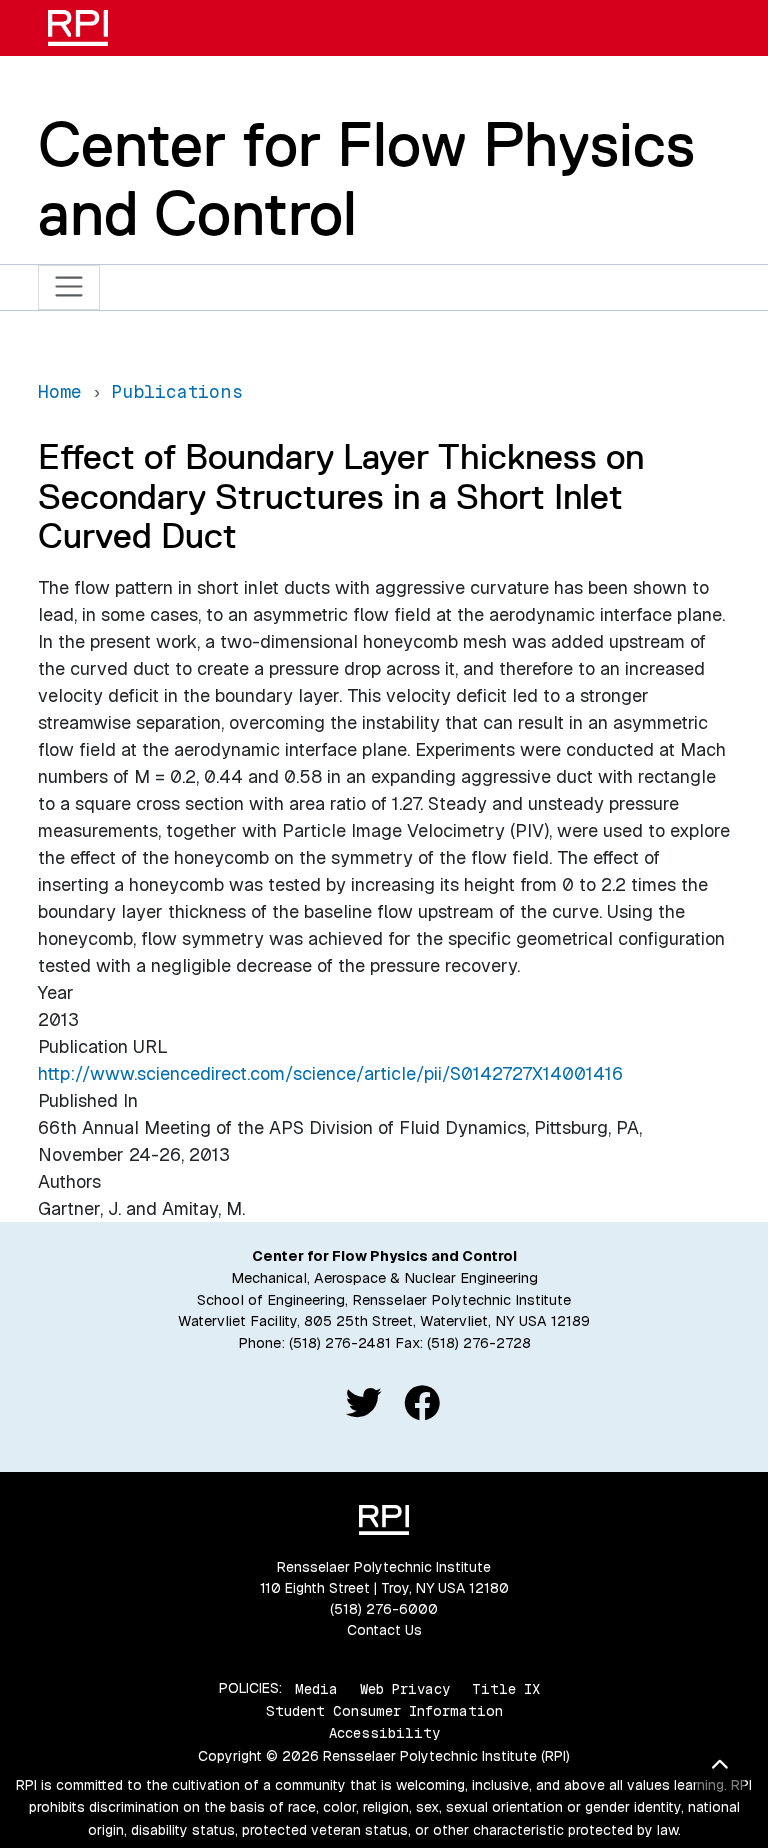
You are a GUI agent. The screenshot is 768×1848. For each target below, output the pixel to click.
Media (316, 1688)
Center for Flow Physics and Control (366, 178)
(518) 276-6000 (384, 1609)
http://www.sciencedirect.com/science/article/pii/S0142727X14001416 (330, 1073)
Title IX (506, 1688)
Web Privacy (405, 1688)
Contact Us (384, 1630)
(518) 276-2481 (340, 1343)
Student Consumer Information (384, 1711)
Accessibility (384, 1733)
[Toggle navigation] (69, 287)
